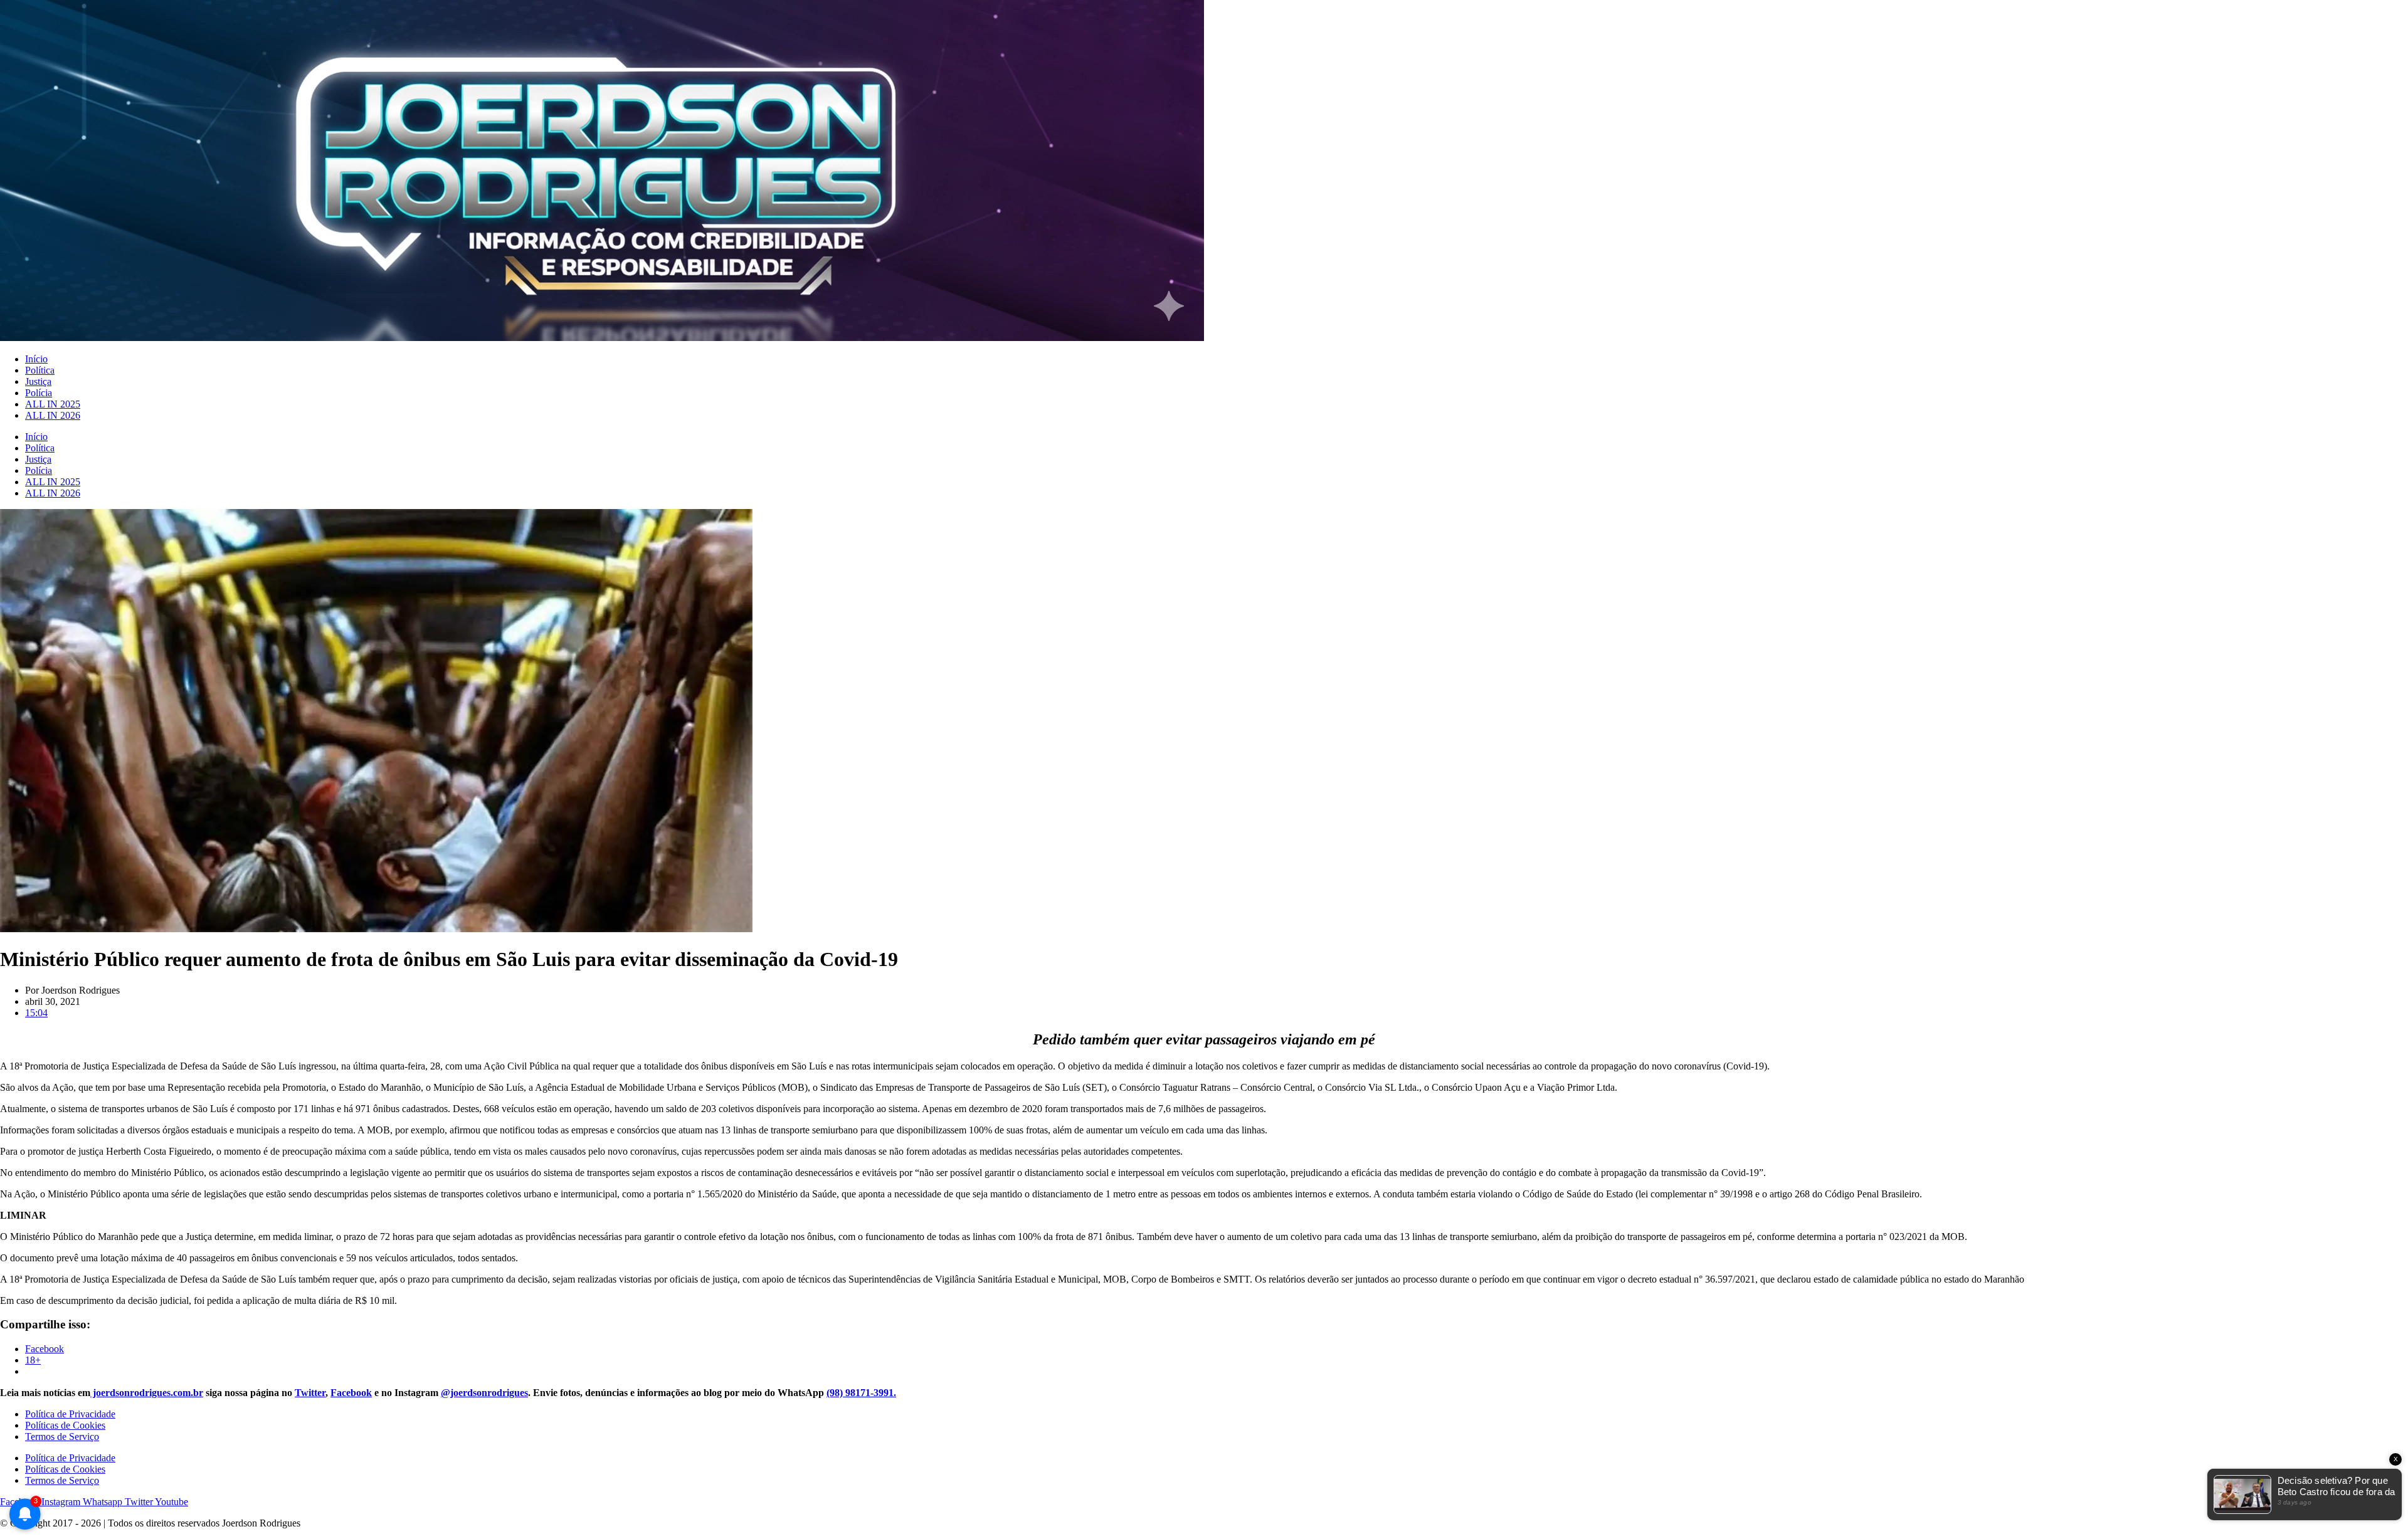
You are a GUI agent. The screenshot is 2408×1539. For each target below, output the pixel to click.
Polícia (39, 393)
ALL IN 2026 (53, 415)
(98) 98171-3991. (861, 1393)
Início (36, 359)
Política (40, 370)
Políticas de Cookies (65, 1425)
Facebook (351, 1393)
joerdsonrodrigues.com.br (147, 1393)
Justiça (38, 381)
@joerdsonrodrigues (484, 1393)
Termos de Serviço (62, 1437)
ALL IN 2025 (53, 404)
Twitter (310, 1393)
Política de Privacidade (70, 1414)
